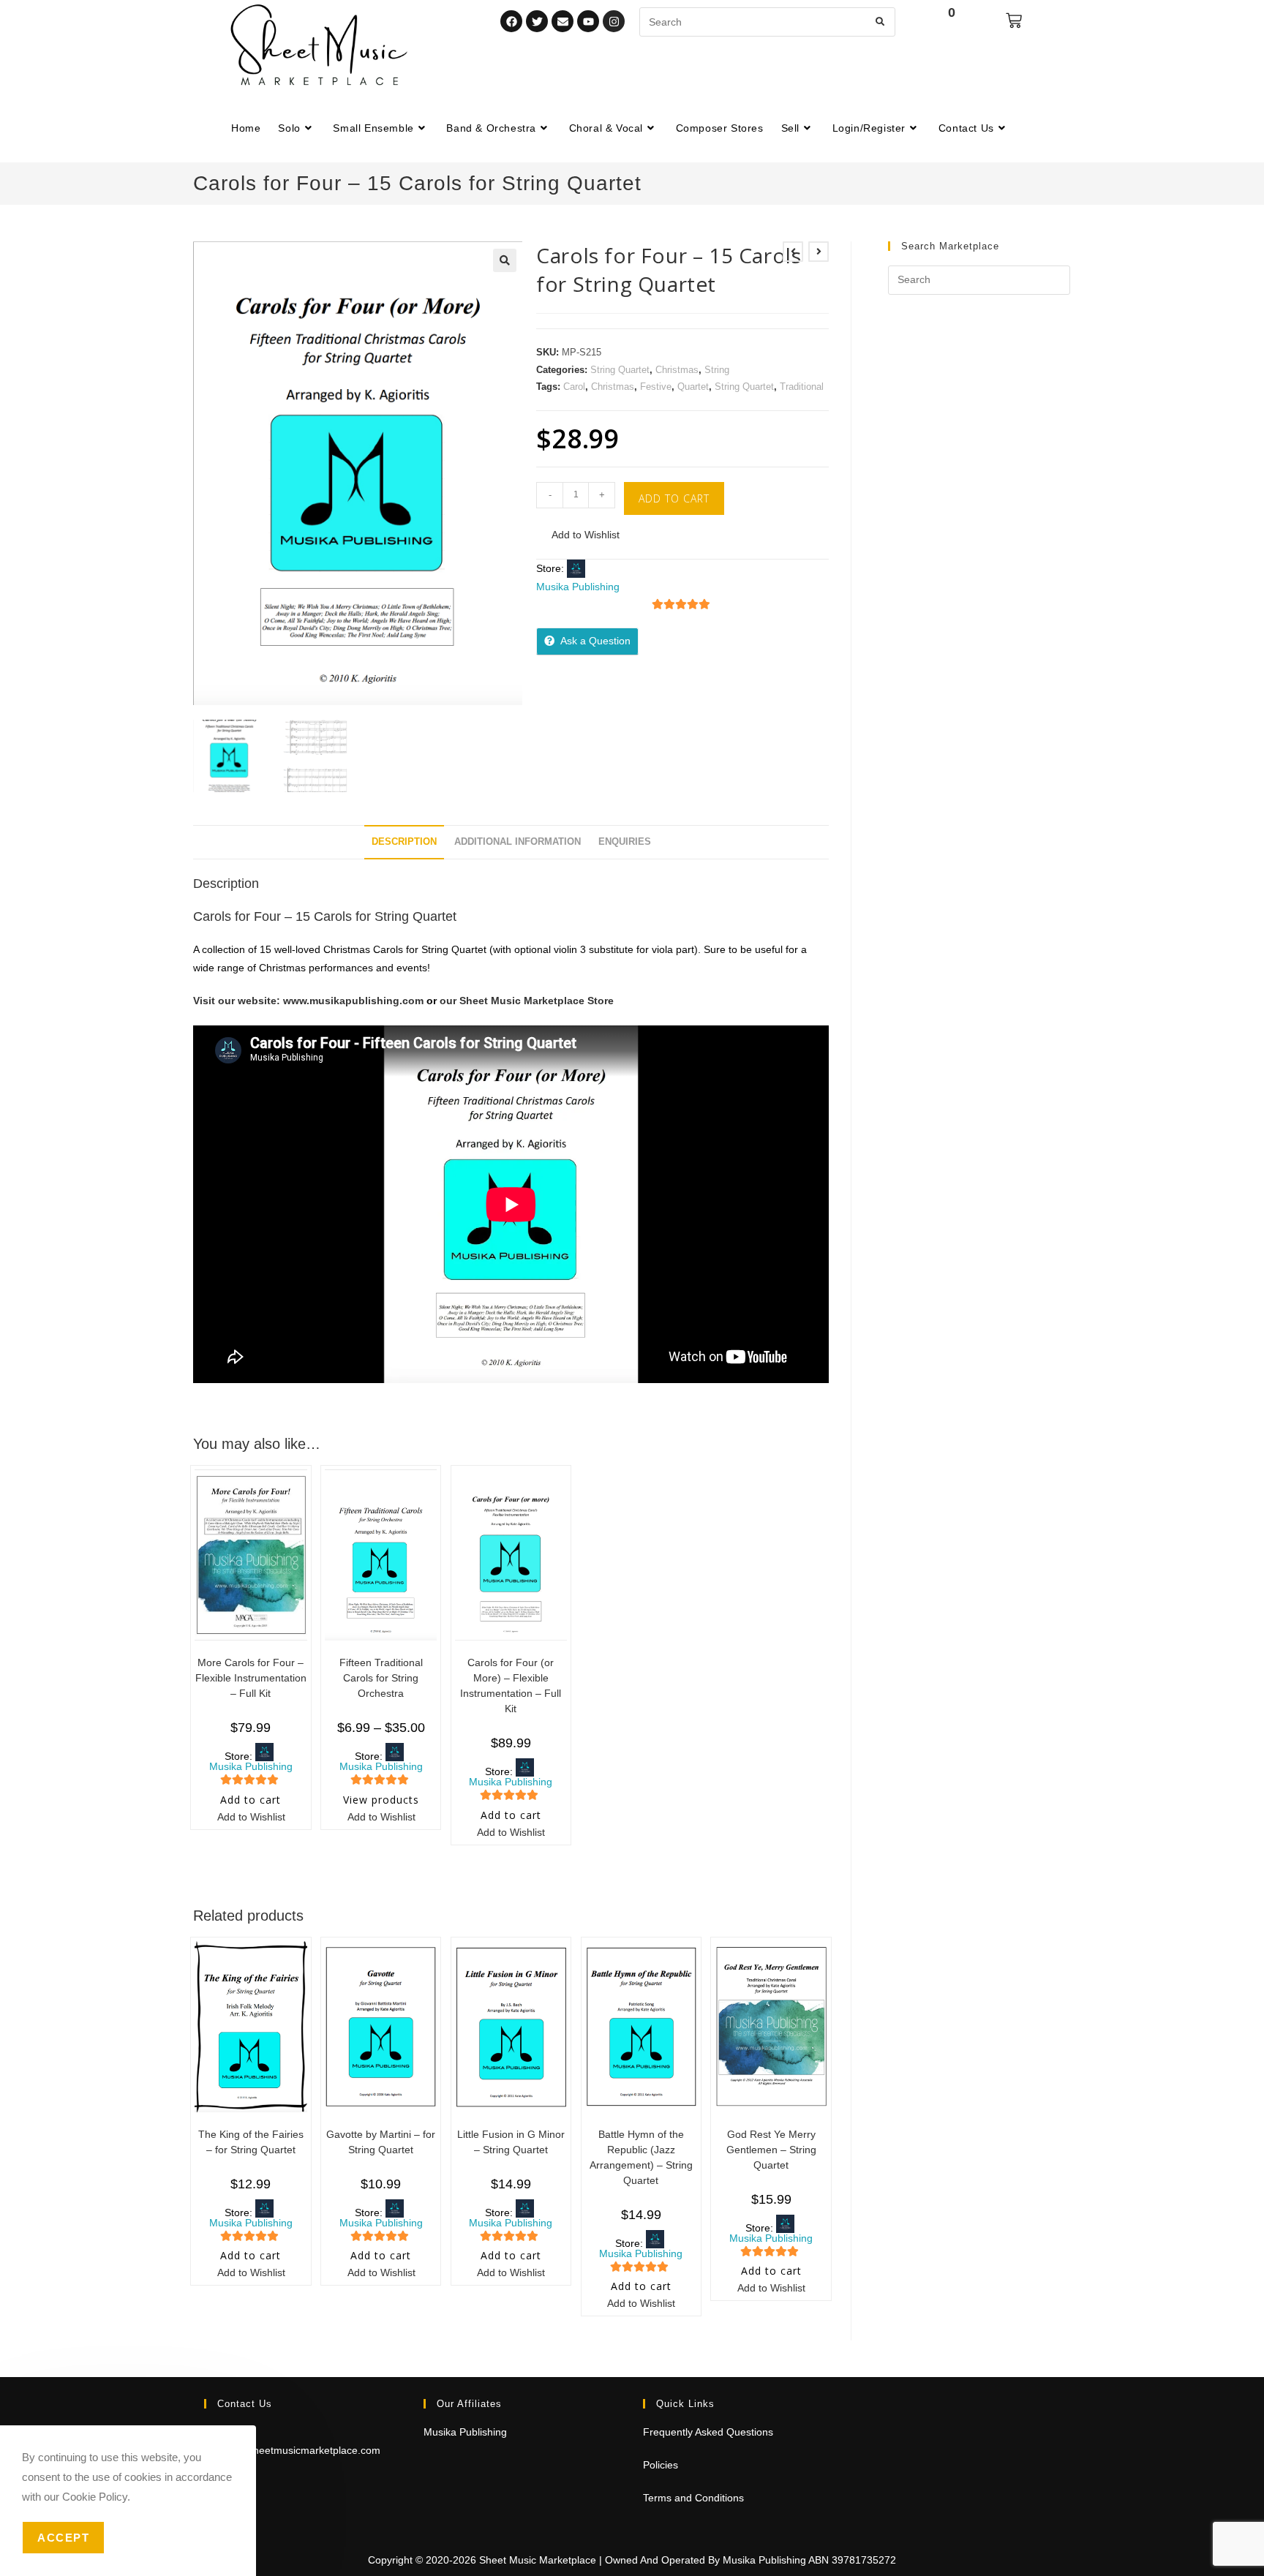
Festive (656, 387)
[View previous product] (793, 252)
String (717, 370)
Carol (574, 387)
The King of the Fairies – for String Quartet (251, 2142)
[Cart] (1014, 20)
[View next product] (819, 252)
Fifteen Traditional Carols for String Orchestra (381, 1678)
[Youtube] (588, 21)
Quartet (693, 387)
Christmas (677, 370)
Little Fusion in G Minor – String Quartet (511, 2142)
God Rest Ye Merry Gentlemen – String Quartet (771, 2150)
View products (381, 1800)
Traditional (802, 387)
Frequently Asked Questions (708, 2432)
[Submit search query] (881, 22)
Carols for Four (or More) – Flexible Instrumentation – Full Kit (511, 1686)
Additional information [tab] (518, 842)
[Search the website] (767, 21)
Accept (63, 2538)
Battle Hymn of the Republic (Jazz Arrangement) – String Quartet (641, 2157)
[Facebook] (511, 21)
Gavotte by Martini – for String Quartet (381, 2142)
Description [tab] (404, 842)
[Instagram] (614, 21)
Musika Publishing (578, 587)
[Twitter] (537, 21)
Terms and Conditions (693, 2498)
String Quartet (620, 370)
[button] (505, 260)
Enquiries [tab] (625, 842)
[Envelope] (563, 21)
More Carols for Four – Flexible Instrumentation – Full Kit (251, 1678)
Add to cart (674, 498)
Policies (661, 2465)
